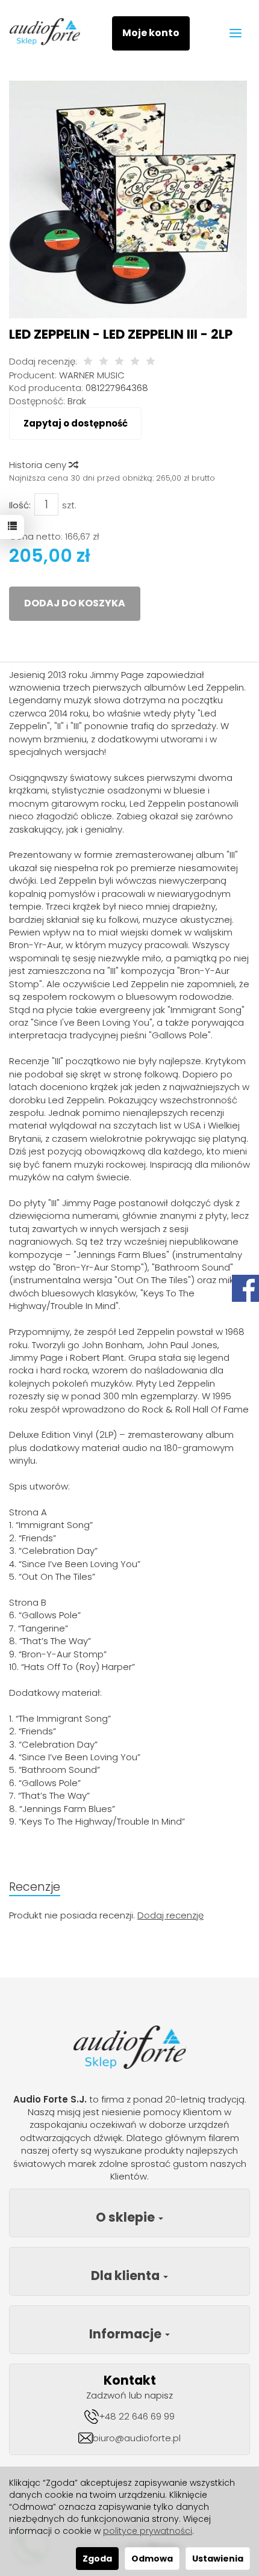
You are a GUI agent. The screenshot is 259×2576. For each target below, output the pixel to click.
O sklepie (126, 2217)
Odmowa (152, 2559)
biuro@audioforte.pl (137, 2438)
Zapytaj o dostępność (76, 423)
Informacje (126, 2334)
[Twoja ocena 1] (88, 362)
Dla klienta (126, 2276)
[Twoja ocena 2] (104, 362)
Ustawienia (218, 2559)
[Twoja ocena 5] (151, 362)
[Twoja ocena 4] (135, 362)
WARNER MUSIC (92, 375)
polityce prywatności (148, 2531)
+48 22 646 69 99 (137, 2416)
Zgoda (97, 2559)
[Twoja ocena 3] (119, 362)
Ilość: (20, 505)
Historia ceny (39, 465)
